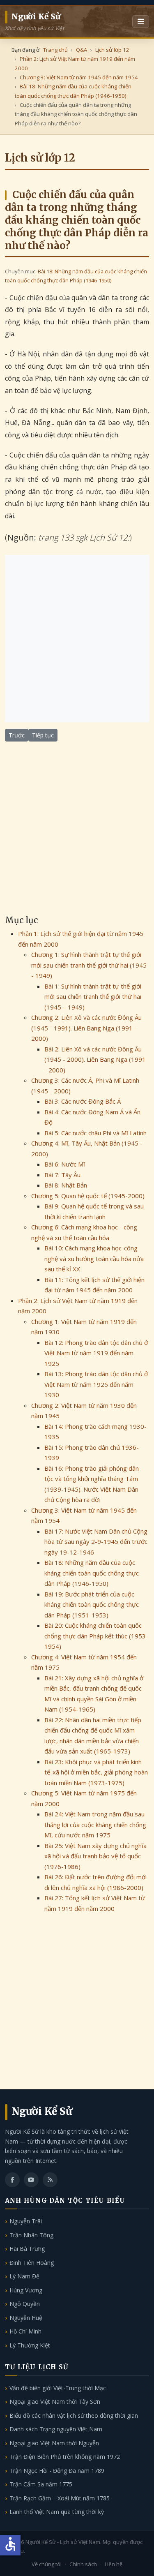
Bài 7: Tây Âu (62, 1175)
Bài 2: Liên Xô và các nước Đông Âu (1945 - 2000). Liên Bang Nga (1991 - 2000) (95, 1059)
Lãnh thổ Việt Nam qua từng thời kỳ (57, 2512)
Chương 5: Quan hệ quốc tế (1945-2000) (88, 1196)
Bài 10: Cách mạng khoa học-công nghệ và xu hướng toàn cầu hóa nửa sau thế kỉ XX (94, 1258)
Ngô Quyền (25, 2304)
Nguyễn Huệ (26, 2318)
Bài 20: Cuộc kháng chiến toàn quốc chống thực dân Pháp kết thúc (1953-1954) (96, 1636)
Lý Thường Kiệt (30, 2345)
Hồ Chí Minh (25, 2331)
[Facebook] (12, 2180)
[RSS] (50, 2180)
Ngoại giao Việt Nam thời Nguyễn (54, 2443)
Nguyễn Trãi (26, 2221)
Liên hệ (114, 2564)
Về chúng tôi (47, 2564)
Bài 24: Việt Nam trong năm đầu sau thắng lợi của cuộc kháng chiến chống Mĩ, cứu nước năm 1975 (95, 1824)
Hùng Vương (26, 2290)
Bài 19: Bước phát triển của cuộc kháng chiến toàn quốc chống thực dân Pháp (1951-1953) (92, 1605)
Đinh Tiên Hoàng (32, 2263)
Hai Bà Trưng (27, 2249)
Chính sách (83, 2564)
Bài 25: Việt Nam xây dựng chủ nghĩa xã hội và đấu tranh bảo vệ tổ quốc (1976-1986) (95, 1856)
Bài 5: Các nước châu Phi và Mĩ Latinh (95, 1133)
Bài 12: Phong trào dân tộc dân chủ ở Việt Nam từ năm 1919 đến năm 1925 (96, 1353)
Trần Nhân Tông (31, 2235)
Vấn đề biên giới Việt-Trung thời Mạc (58, 2388)
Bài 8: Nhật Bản (66, 1185)
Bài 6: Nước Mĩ (65, 1164)
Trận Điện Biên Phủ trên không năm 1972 (65, 2457)
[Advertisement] (77, 639)
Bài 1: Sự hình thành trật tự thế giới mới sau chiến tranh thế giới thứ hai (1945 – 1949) (93, 997)
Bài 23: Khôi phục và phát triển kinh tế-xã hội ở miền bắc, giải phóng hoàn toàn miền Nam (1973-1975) (96, 1772)
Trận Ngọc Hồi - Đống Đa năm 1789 (57, 2471)
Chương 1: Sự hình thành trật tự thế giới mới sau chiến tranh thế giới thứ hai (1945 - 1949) (89, 965)
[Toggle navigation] (141, 22)
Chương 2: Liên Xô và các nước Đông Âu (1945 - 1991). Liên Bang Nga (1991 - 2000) (86, 1028)
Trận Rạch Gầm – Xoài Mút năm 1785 (60, 2498)
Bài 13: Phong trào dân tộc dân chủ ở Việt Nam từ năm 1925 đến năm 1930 (96, 1384)
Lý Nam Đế (24, 2276)
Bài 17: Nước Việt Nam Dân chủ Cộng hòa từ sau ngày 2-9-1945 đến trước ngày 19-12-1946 (96, 1542)
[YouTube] (31, 2180)
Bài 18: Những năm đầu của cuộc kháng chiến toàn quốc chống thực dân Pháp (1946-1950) (92, 1573)
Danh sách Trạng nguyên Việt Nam (56, 2429)
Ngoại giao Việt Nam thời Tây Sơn (55, 2402)
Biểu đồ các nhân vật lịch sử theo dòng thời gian (74, 2415)
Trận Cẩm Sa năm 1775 (41, 2484)
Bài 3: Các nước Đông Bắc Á (83, 1101)
